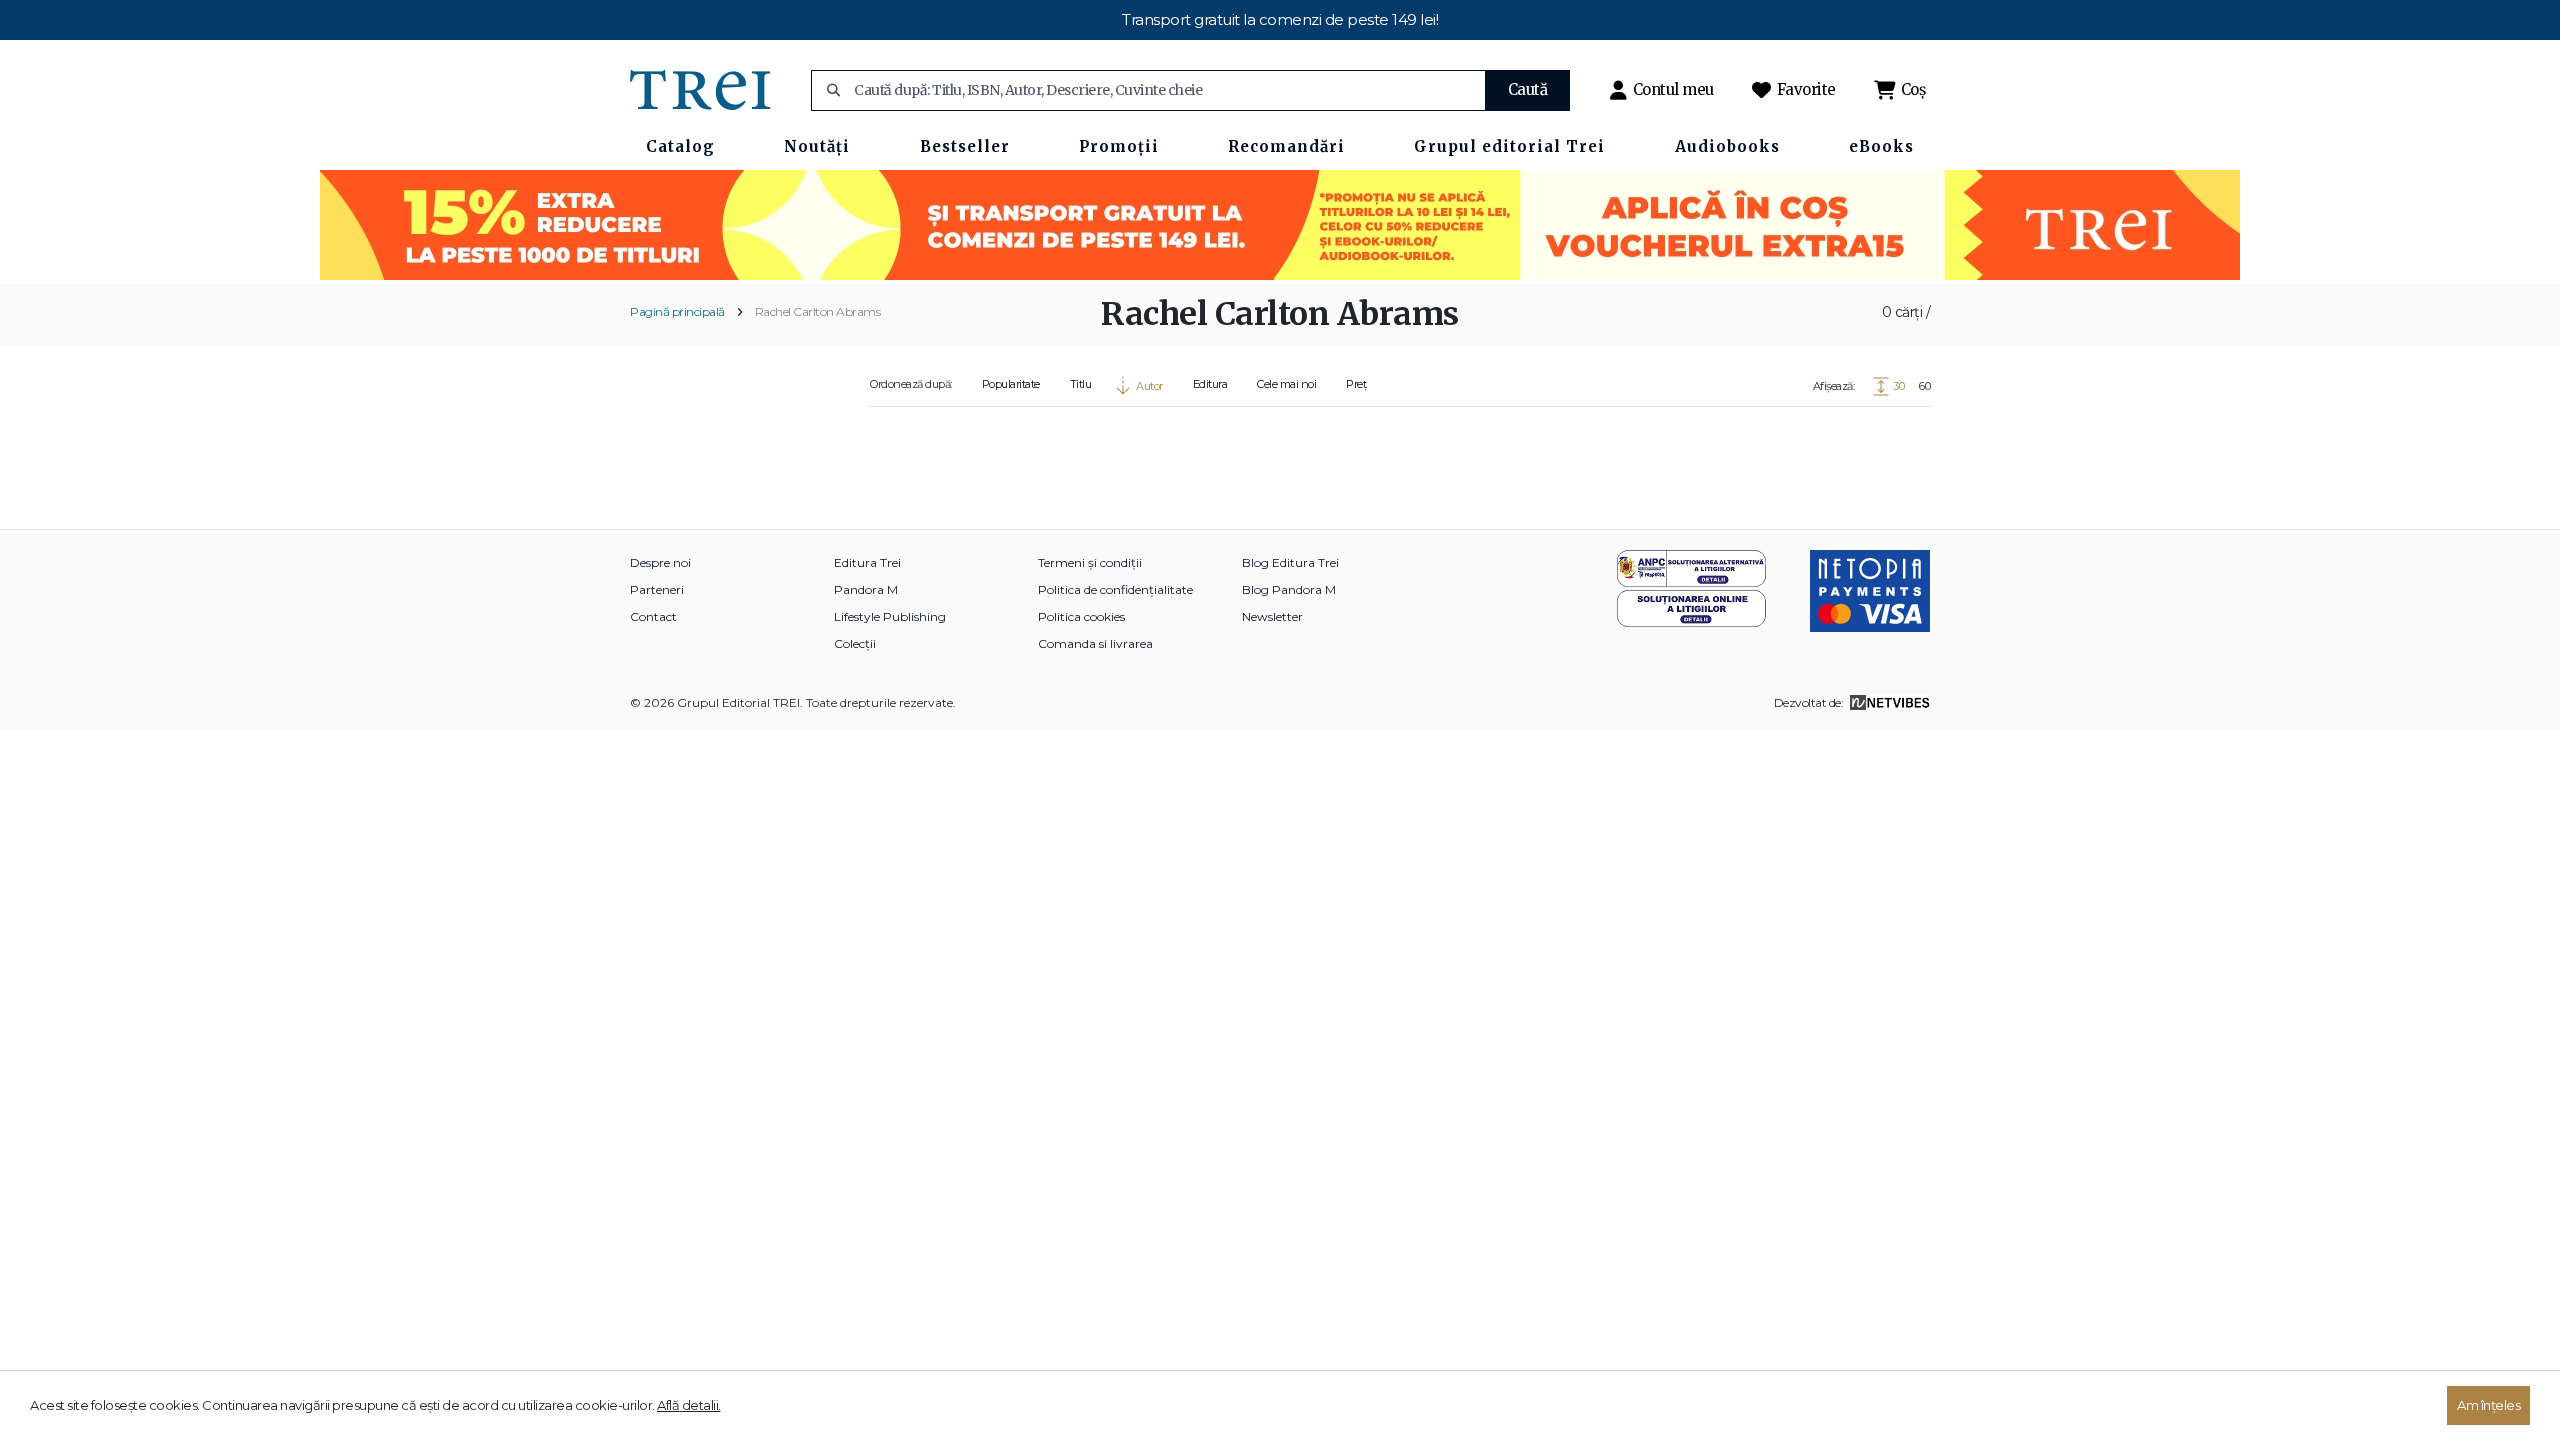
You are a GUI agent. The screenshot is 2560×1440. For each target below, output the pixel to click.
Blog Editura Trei (1290, 562)
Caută (1528, 89)
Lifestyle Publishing (890, 616)
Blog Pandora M (1289, 589)
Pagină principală (677, 311)
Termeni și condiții (1090, 562)
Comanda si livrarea (1095, 643)
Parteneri (657, 589)
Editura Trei (867, 562)
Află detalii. (689, 1405)
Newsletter (1272, 616)
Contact (653, 616)
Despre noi (660, 562)
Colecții (855, 643)
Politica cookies (1081, 616)
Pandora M (866, 589)
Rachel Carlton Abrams (818, 311)
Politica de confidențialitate (1115, 589)
